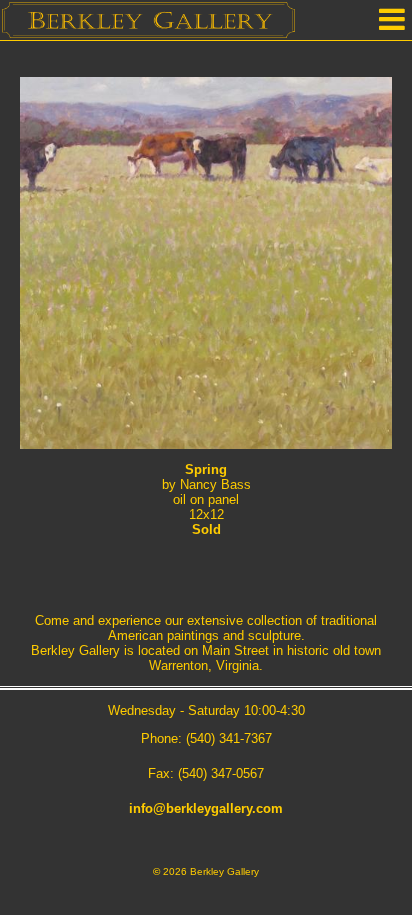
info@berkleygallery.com (206, 808)
